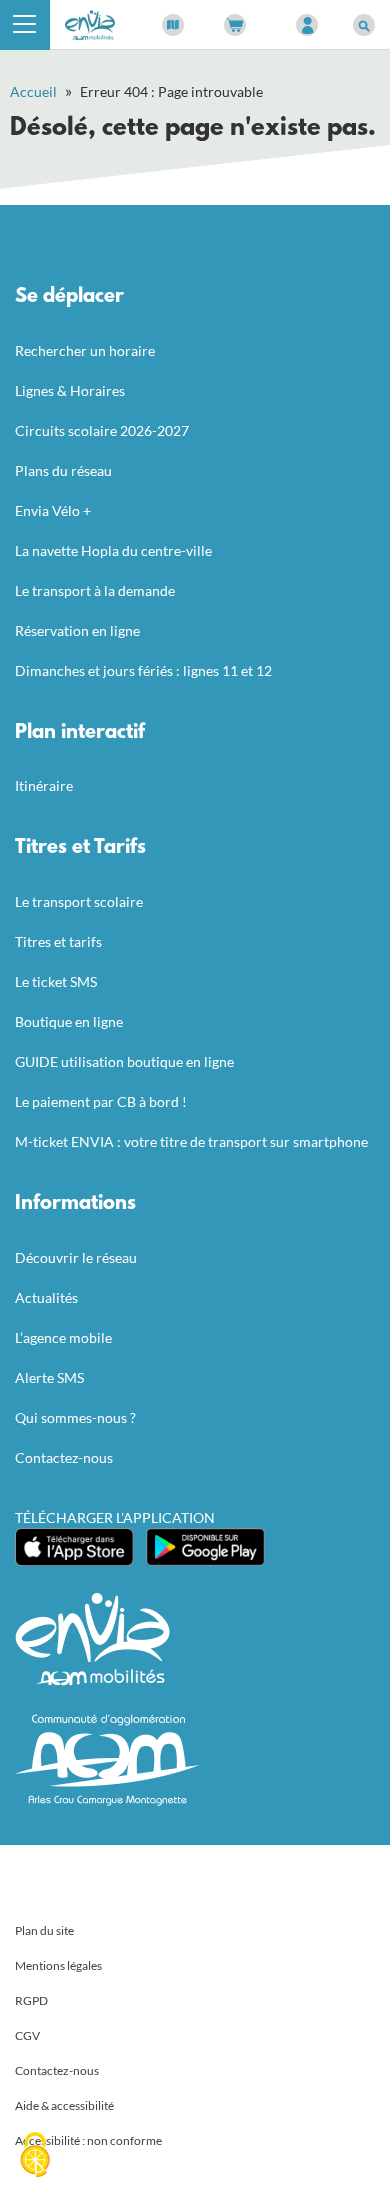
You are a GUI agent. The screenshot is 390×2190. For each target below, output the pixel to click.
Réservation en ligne (77, 630)
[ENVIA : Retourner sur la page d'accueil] (90, 22)
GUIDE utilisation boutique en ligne (124, 1061)
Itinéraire (44, 785)
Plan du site (44, 1930)
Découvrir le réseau (76, 1257)
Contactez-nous (64, 1457)
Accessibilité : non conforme (88, 2140)
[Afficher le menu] (25, 25)
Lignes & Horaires (70, 390)
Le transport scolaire (79, 901)
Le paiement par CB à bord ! (101, 1101)
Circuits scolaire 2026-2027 (102, 430)
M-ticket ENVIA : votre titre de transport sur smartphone (191, 1141)
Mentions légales (58, 1965)
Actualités (46, 1297)
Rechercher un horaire (85, 350)
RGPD (31, 2000)
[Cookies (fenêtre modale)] (35, 2156)
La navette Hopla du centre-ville (113, 550)
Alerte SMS (49, 1377)
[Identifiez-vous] (307, 25)
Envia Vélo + (53, 510)
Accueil (33, 91)
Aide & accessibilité (64, 2105)
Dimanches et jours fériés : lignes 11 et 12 (143, 670)
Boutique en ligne (69, 1021)
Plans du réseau (63, 470)
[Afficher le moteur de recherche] (364, 25)
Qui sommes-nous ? (75, 1417)
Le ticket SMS (56, 981)
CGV (27, 2035)
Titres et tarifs (58, 941)
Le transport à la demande (95, 590)
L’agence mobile (63, 1337)
